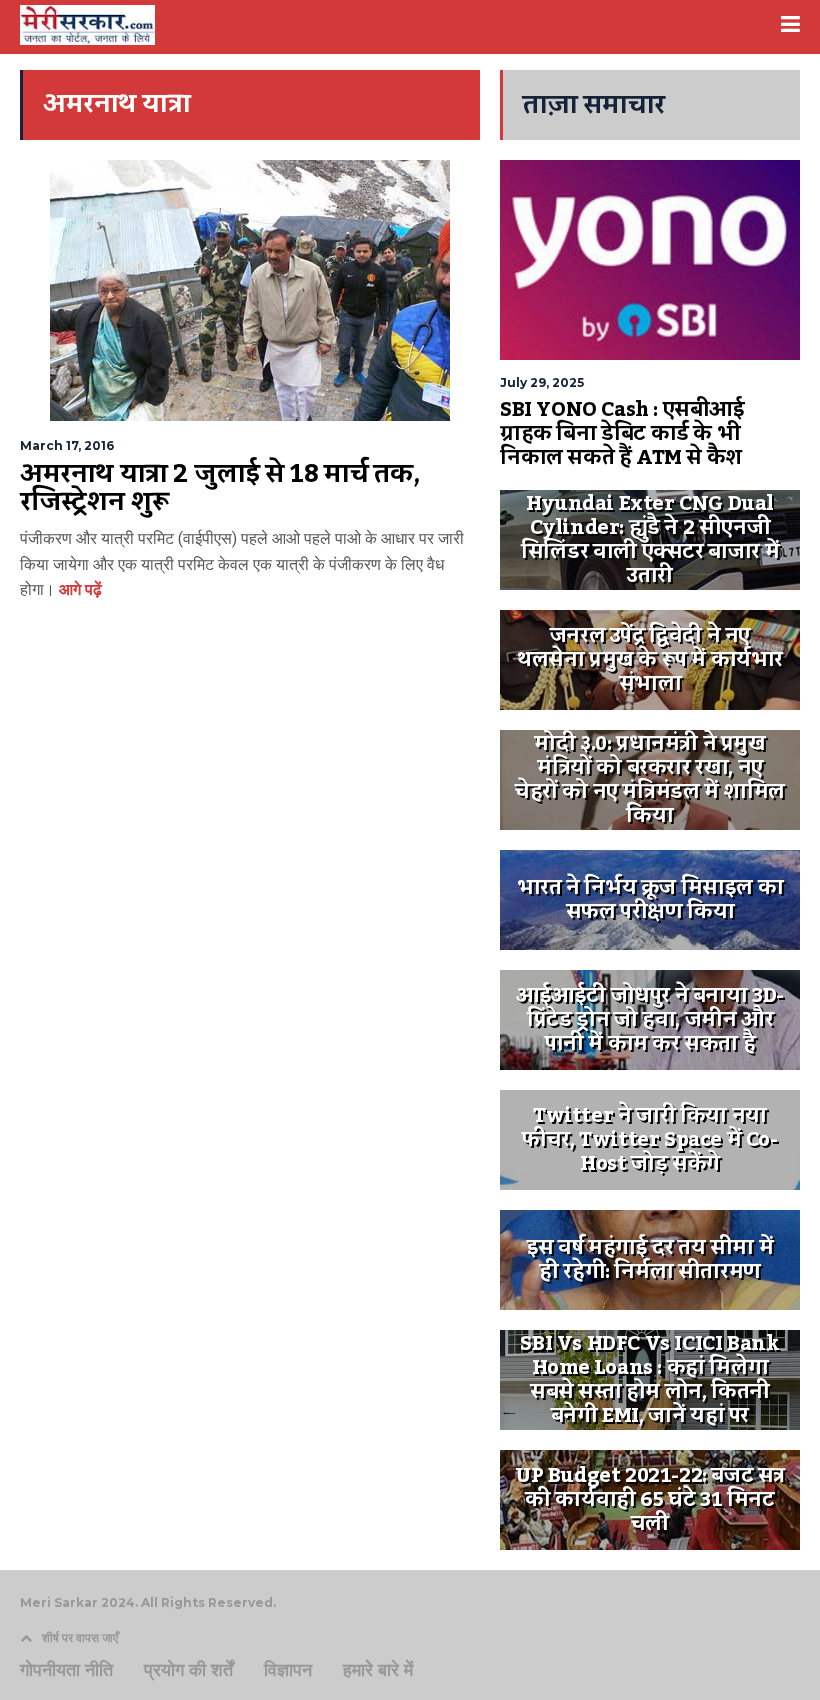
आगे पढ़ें (78, 589)
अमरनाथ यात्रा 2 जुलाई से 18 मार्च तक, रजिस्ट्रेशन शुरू (220, 488)
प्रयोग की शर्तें (188, 1670)
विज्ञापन (288, 1670)
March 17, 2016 (67, 445)
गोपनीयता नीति (66, 1670)
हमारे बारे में (378, 1670)
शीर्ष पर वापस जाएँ (80, 1637)
